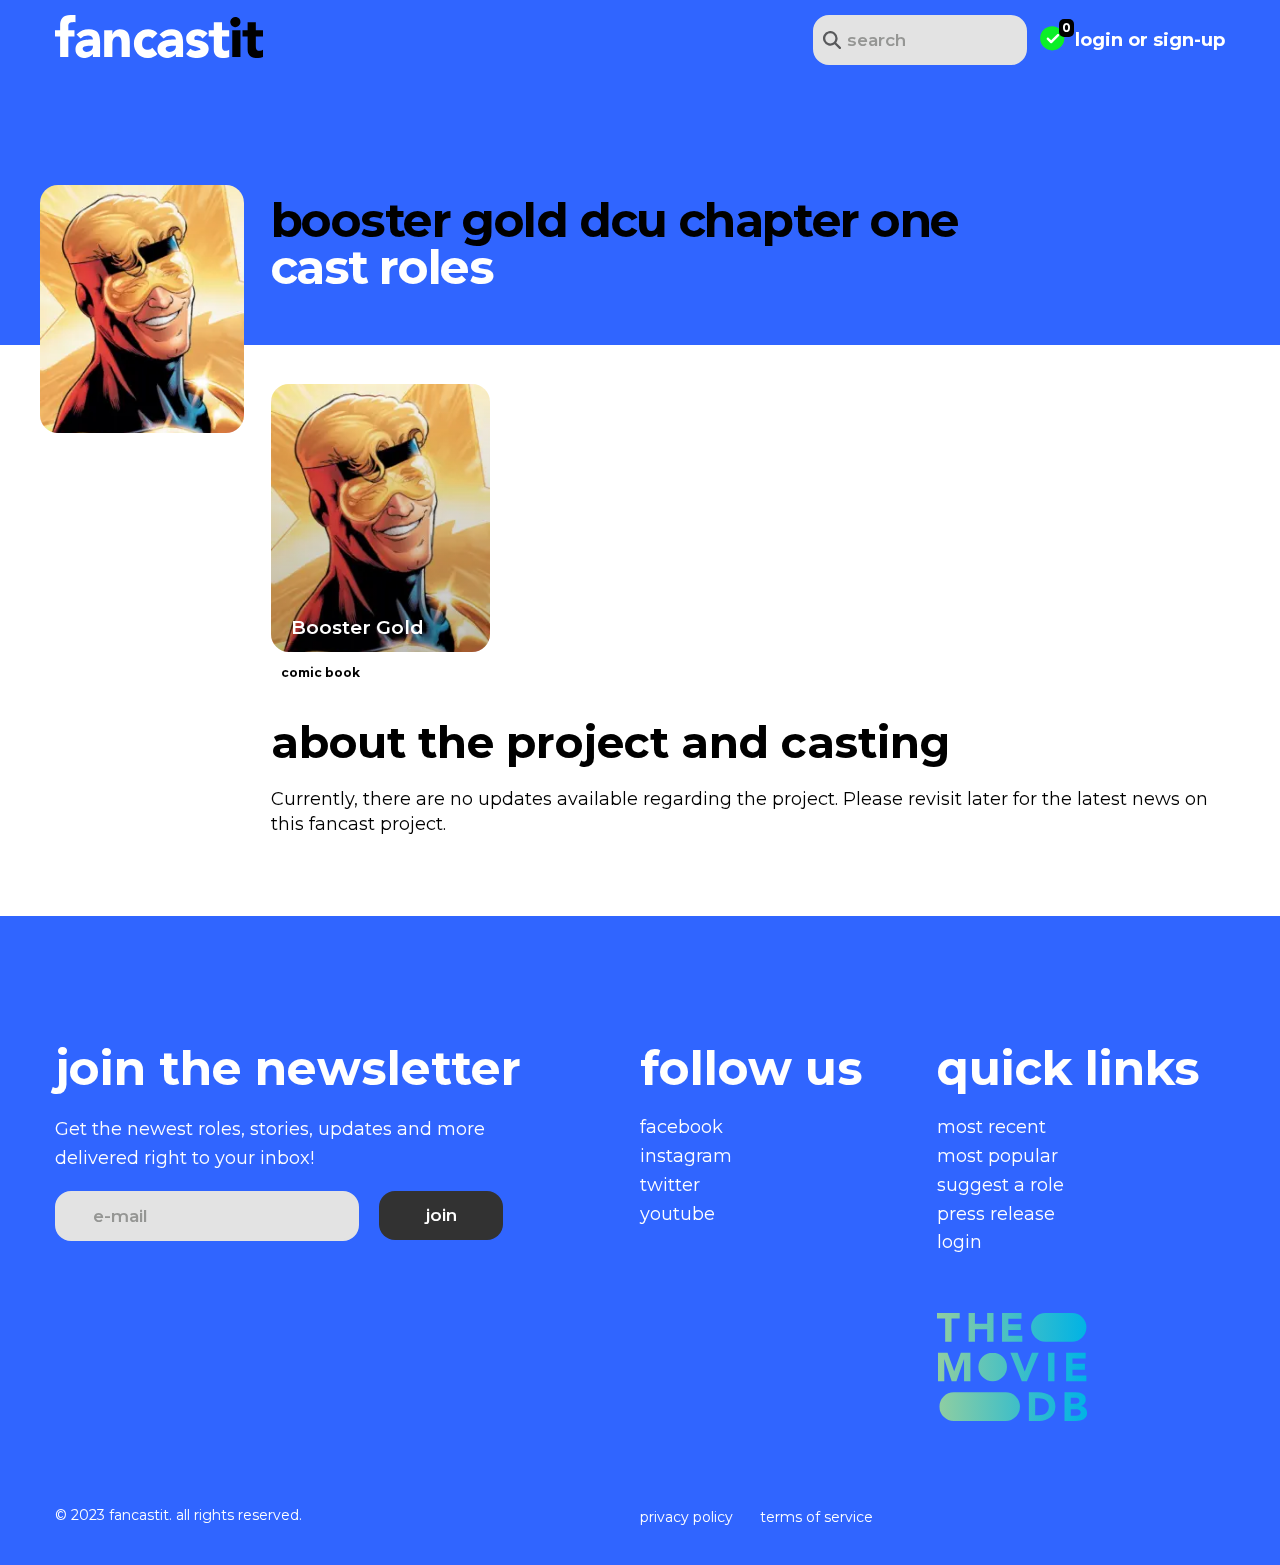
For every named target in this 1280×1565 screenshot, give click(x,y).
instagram (686, 1156)
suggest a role (1000, 1185)
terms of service (816, 1517)
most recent (991, 1127)
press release (996, 1214)
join (441, 1215)
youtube (677, 1214)
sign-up (1189, 40)
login (1099, 40)
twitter (670, 1185)
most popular (997, 1156)
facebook (681, 1127)
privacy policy (686, 1517)
